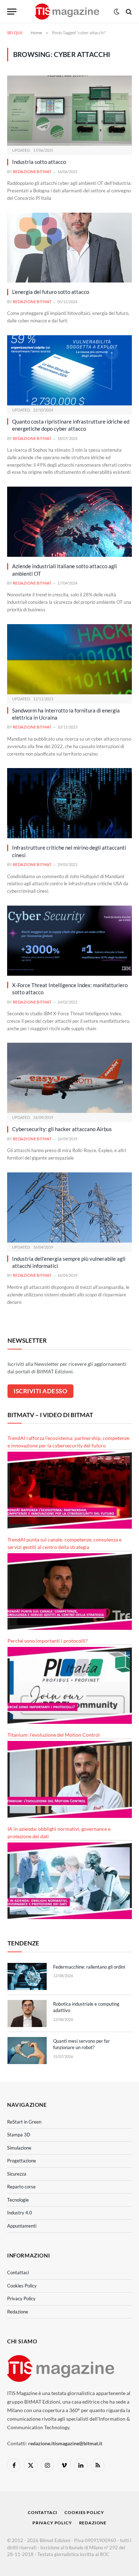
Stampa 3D (19, 2135)
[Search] (128, 12)
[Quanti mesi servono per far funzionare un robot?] (27, 2051)
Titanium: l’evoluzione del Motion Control (54, 1735)
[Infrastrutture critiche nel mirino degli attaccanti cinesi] (69, 803)
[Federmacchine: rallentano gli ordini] (27, 1976)
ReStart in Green (24, 2122)
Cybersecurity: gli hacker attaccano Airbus (62, 1129)
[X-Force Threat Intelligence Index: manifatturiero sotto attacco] (69, 941)
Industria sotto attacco (39, 162)
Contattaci (18, 2272)
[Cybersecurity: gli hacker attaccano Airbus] (69, 1078)
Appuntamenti (22, 2226)
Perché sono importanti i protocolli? (48, 1641)
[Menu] (12, 12)
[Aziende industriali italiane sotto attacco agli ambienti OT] (69, 522)
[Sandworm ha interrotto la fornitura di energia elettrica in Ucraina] (69, 659)
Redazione (18, 2312)
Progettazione (22, 2161)
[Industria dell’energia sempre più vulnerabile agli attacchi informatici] (69, 1207)
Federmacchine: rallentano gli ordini (89, 1967)
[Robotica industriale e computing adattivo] (27, 2013)
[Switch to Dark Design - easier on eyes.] (117, 12)
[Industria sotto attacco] (69, 111)
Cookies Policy (22, 2286)
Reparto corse (21, 2187)
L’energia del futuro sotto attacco (51, 292)
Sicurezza (17, 2174)
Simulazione (19, 2148)
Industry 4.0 (20, 2213)
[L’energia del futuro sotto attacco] (69, 248)
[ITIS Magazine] (67, 12)
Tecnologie (18, 2200)
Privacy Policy (21, 2298)
